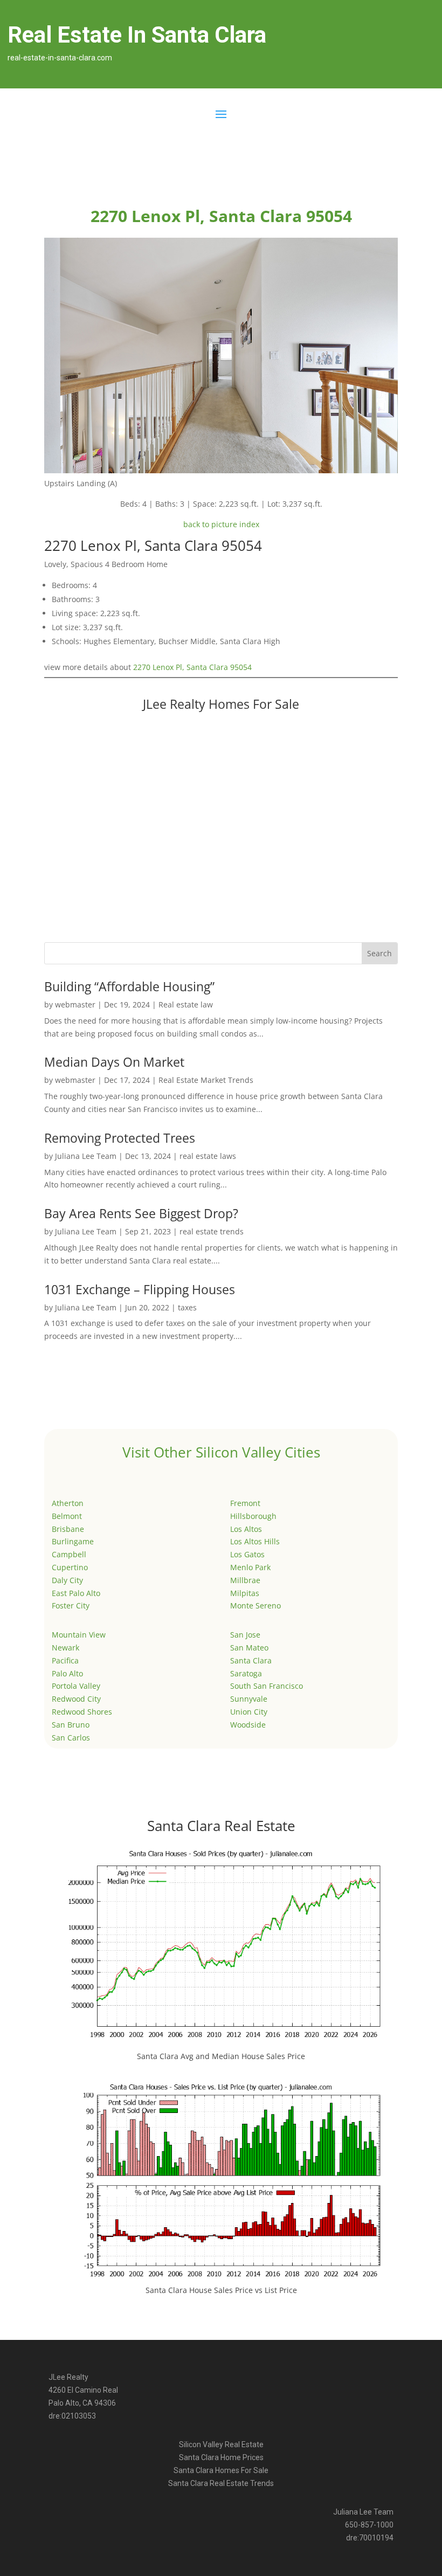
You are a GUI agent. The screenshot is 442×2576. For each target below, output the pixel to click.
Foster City (71, 1605)
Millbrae (245, 1580)
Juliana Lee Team (86, 1156)
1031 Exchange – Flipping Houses (140, 1289)
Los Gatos (247, 1554)
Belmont (67, 1516)
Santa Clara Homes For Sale (221, 2470)
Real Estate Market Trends (206, 1080)
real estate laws (208, 1156)
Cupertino (70, 1567)
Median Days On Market (114, 1062)
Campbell (69, 1554)
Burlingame (73, 1541)
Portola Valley (76, 1686)
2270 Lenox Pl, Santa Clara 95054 (192, 667)
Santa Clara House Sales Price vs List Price (221, 2290)
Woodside (248, 1725)
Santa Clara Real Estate (221, 1826)
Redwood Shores (82, 1712)
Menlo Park (250, 1567)
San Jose (245, 1635)
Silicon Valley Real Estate (221, 2444)
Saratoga (246, 1673)
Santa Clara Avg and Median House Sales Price (221, 2056)
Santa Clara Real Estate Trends (221, 2483)
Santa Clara (251, 1660)
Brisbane (68, 1529)
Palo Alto (67, 1673)
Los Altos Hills (255, 1541)
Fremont (245, 1503)
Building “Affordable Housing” (129, 986)
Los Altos (246, 1529)
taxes (187, 1307)
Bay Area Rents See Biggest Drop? (141, 1213)
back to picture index (221, 524)
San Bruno (71, 1725)
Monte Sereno (255, 1605)
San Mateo (249, 1648)
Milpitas (245, 1593)
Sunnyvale (249, 1699)
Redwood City (76, 1699)
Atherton (68, 1503)
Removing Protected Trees (120, 1138)
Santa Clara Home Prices (221, 2457)
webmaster (75, 1004)
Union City (249, 1712)
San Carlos (71, 1738)
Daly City (67, 1580)
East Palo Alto (76, 1593)
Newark (65, 1648)
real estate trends (212, 1231)
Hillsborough (253, 1516)
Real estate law (186, 1004)
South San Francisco (267, 1686)
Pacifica (65, 1660)
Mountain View (79, 1635)
